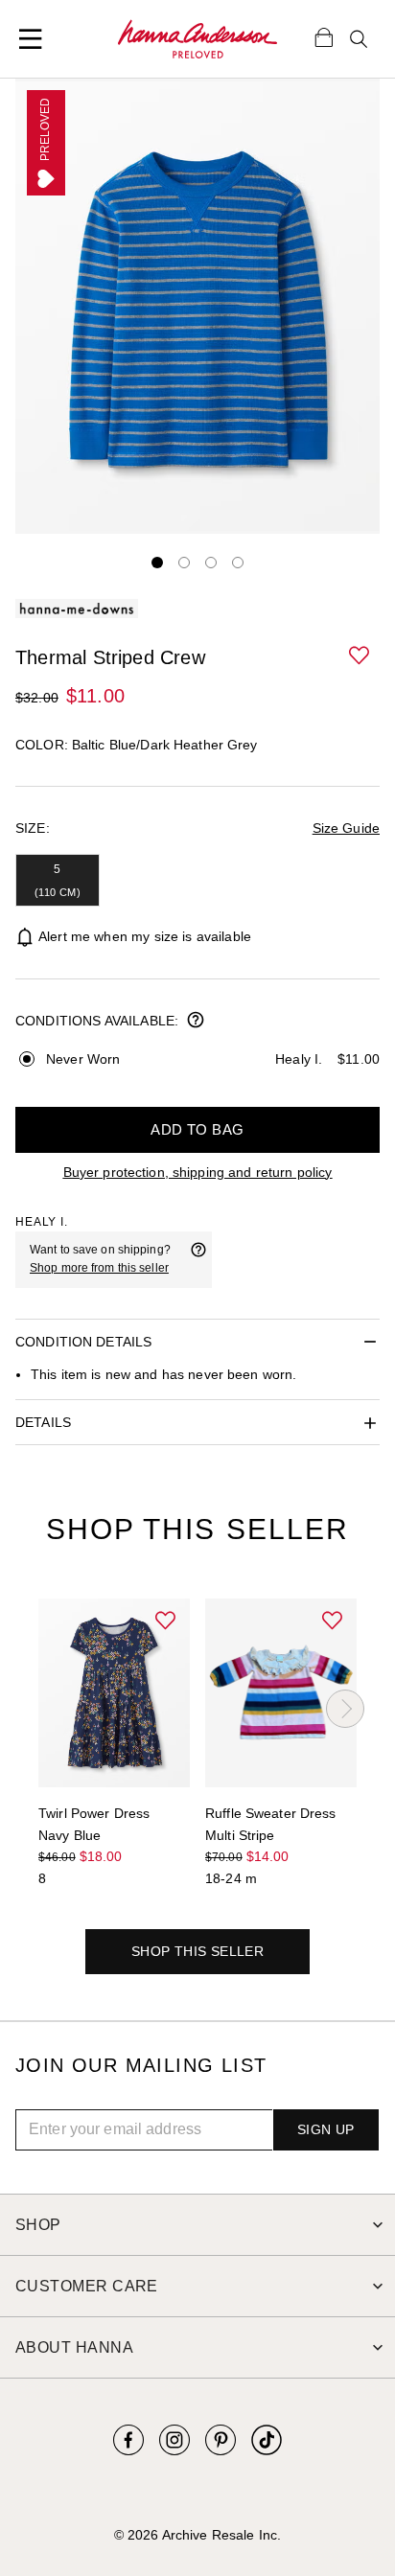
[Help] (198, 1259)
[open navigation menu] (31, 39)
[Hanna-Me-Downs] (197, 39)
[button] (360, 656)
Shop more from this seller (99, 1268)
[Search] (359, 39)
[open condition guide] (196, 1022)
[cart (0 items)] (324, 36)
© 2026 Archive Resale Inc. (197, 2535)
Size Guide (346, 828)
